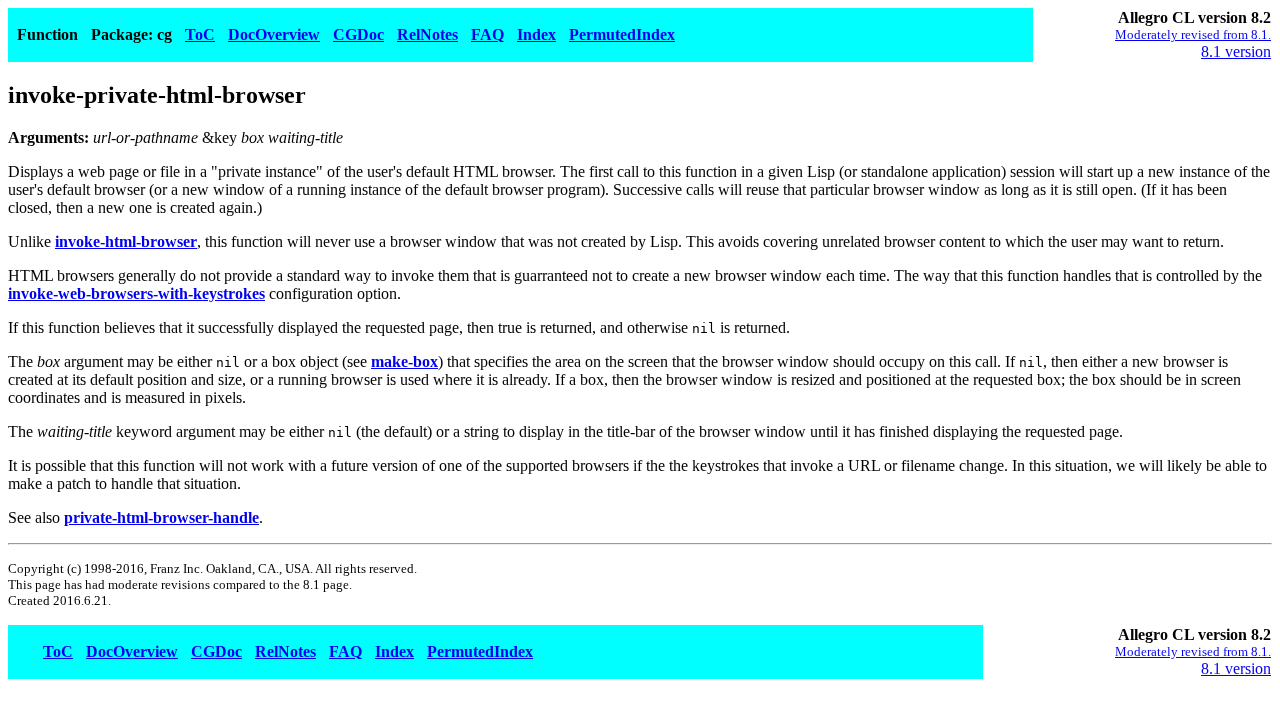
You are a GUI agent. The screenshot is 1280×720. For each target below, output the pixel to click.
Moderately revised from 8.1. (1193, 34)
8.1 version (1236, 51)
